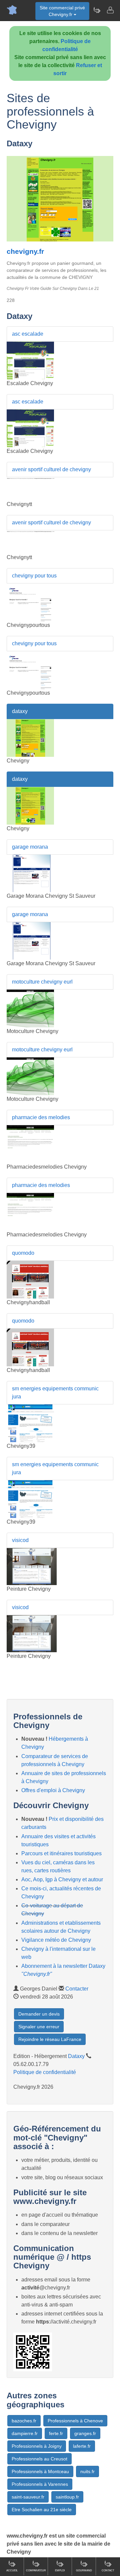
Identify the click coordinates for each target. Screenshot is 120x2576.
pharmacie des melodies (41, 1117)
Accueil (12, 2570)
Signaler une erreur (39, 2027)
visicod (20, 1540)
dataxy (20, 711)
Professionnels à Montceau (40, 2471)
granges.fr (85, 2433)
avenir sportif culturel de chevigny (51, 469)
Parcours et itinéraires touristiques (61, 1853)
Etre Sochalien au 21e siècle (42, 2510)
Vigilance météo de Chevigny (56, 1940)
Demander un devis (39, 2014)
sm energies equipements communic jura (55, 1393)
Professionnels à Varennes (40, 2484)
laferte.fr (82, 2446)
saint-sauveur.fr (28, 2497)
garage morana (30, 847)
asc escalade (28, 334)
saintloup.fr (67, 2497)
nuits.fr (87, 2471)
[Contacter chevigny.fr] (110, 10)
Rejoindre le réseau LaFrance (50, 2039)
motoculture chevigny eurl (42, 982)
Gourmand (84, 2570)
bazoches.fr (24, 2421)
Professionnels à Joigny (37, 2446)
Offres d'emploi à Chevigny (53, 1790)
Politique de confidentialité (45, 2072)
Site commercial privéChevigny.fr (62, 11)
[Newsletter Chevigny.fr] (97, 10)
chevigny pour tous (34, 576)
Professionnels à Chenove (75, 2421)
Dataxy (76, 2056)
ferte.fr (56, 2433)
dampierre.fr (25, 2433)
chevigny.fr (25, 251)
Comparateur (36, 2570)
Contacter (77, 1989)
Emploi (60, 2570)
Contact (108, 2570)
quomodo (23, 1253)
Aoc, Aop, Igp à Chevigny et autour (62, 1879)
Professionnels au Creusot (39, 2459)
